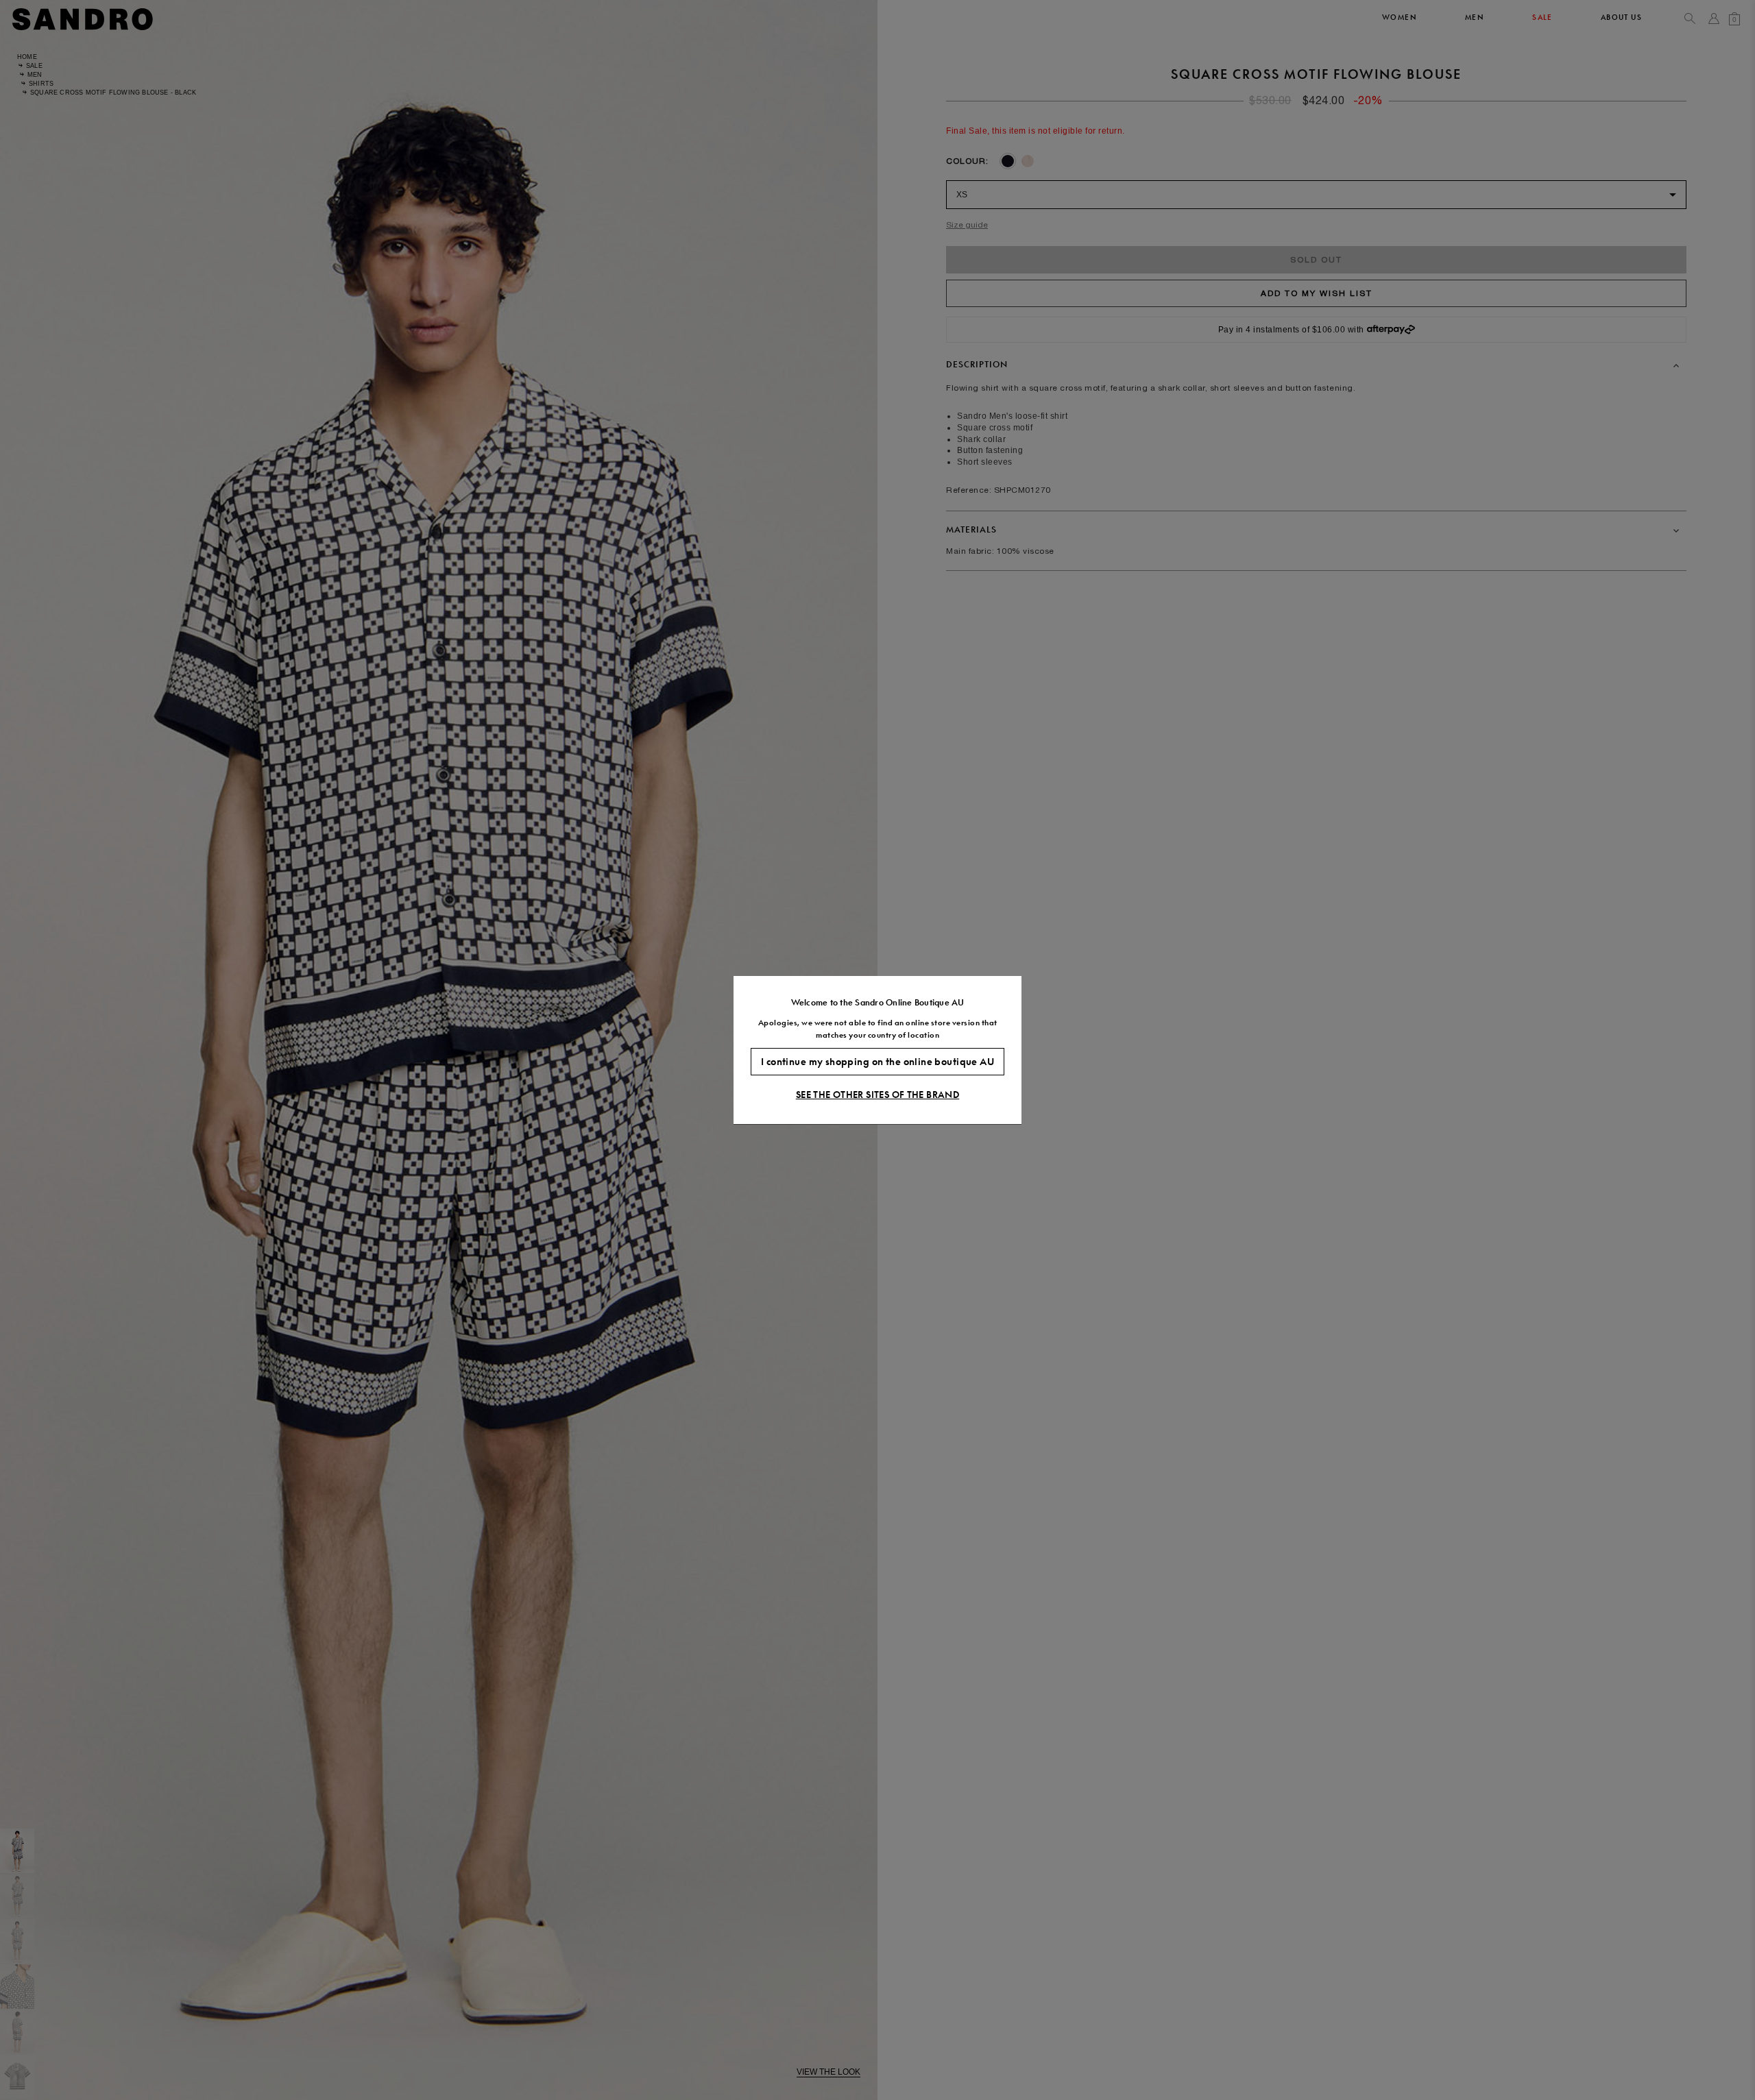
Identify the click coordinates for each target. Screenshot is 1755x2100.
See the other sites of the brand (877, 1095)
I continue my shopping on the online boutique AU (877, 1062)
